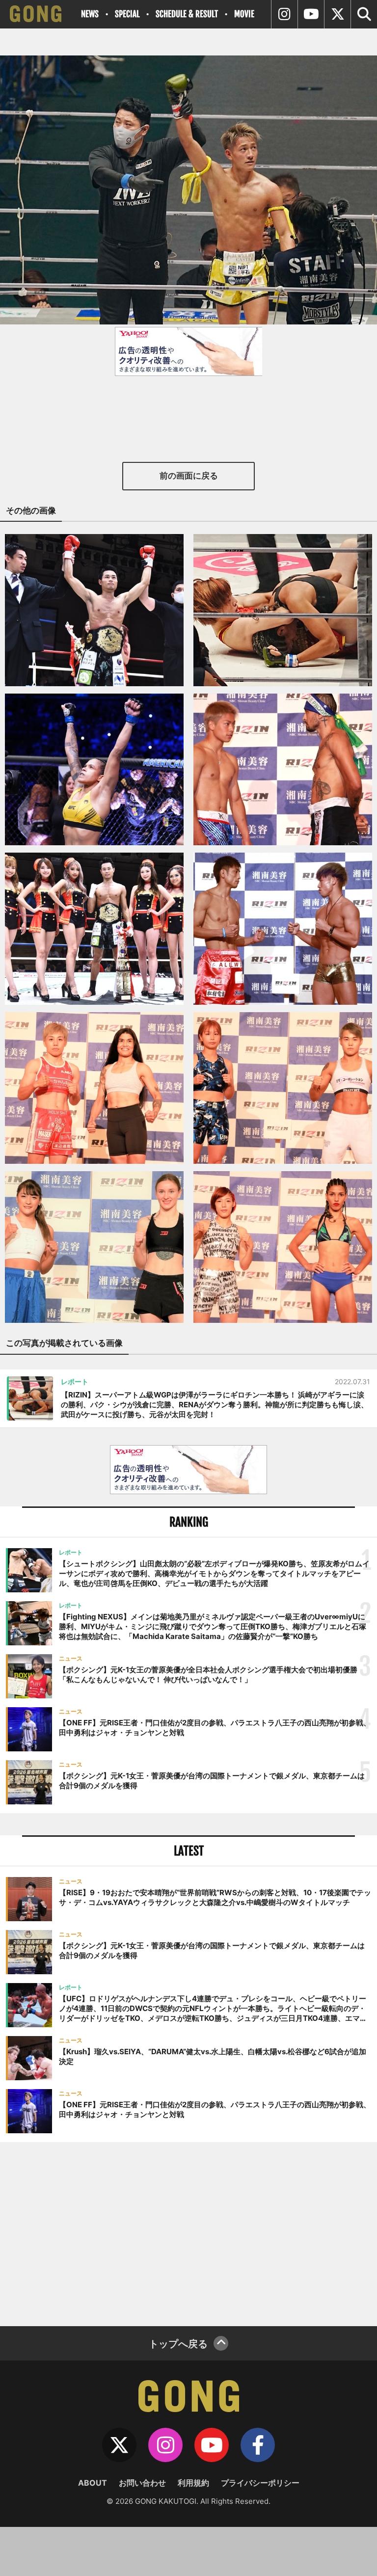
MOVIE (244, 14)
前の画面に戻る (189, 476)
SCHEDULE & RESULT (187, 14)
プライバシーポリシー (260, 2483)
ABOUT (93, 2483)
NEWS (90, 14)
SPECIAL (127, 14)
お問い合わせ (142, 2483)
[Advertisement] (188, 2233)
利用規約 (193, 2483)
